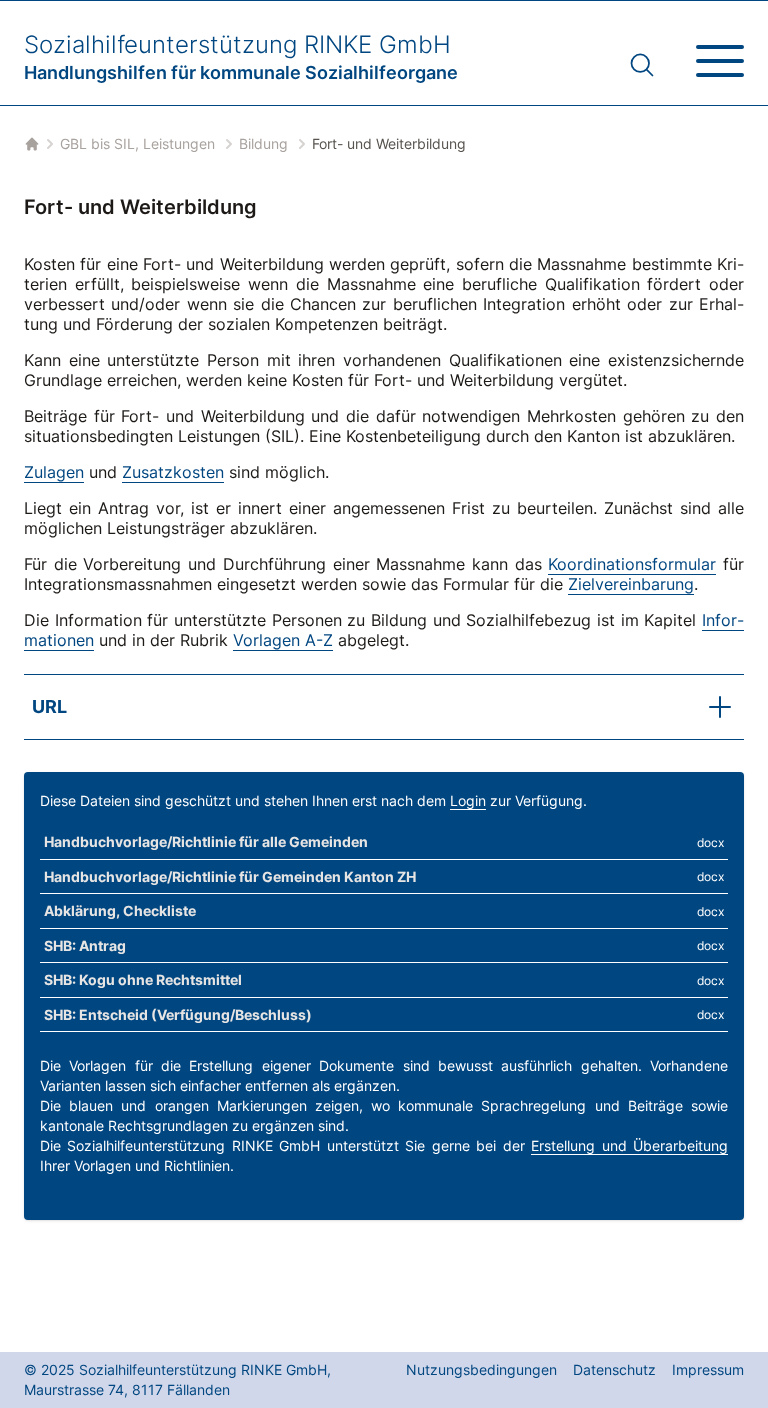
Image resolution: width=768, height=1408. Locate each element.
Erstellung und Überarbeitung (629, 1145)
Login (468, 800)
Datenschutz (614, 1369)
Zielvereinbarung (631, 584)
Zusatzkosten (173, 472)
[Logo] (241, 57)
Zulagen (54, 472)
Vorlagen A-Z (283, 640)
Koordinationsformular (632, 564)
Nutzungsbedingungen (481, 1369)
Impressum (708, 1369)
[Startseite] (30, 144)
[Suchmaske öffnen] (642, 65)
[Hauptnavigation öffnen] (720, 53)
